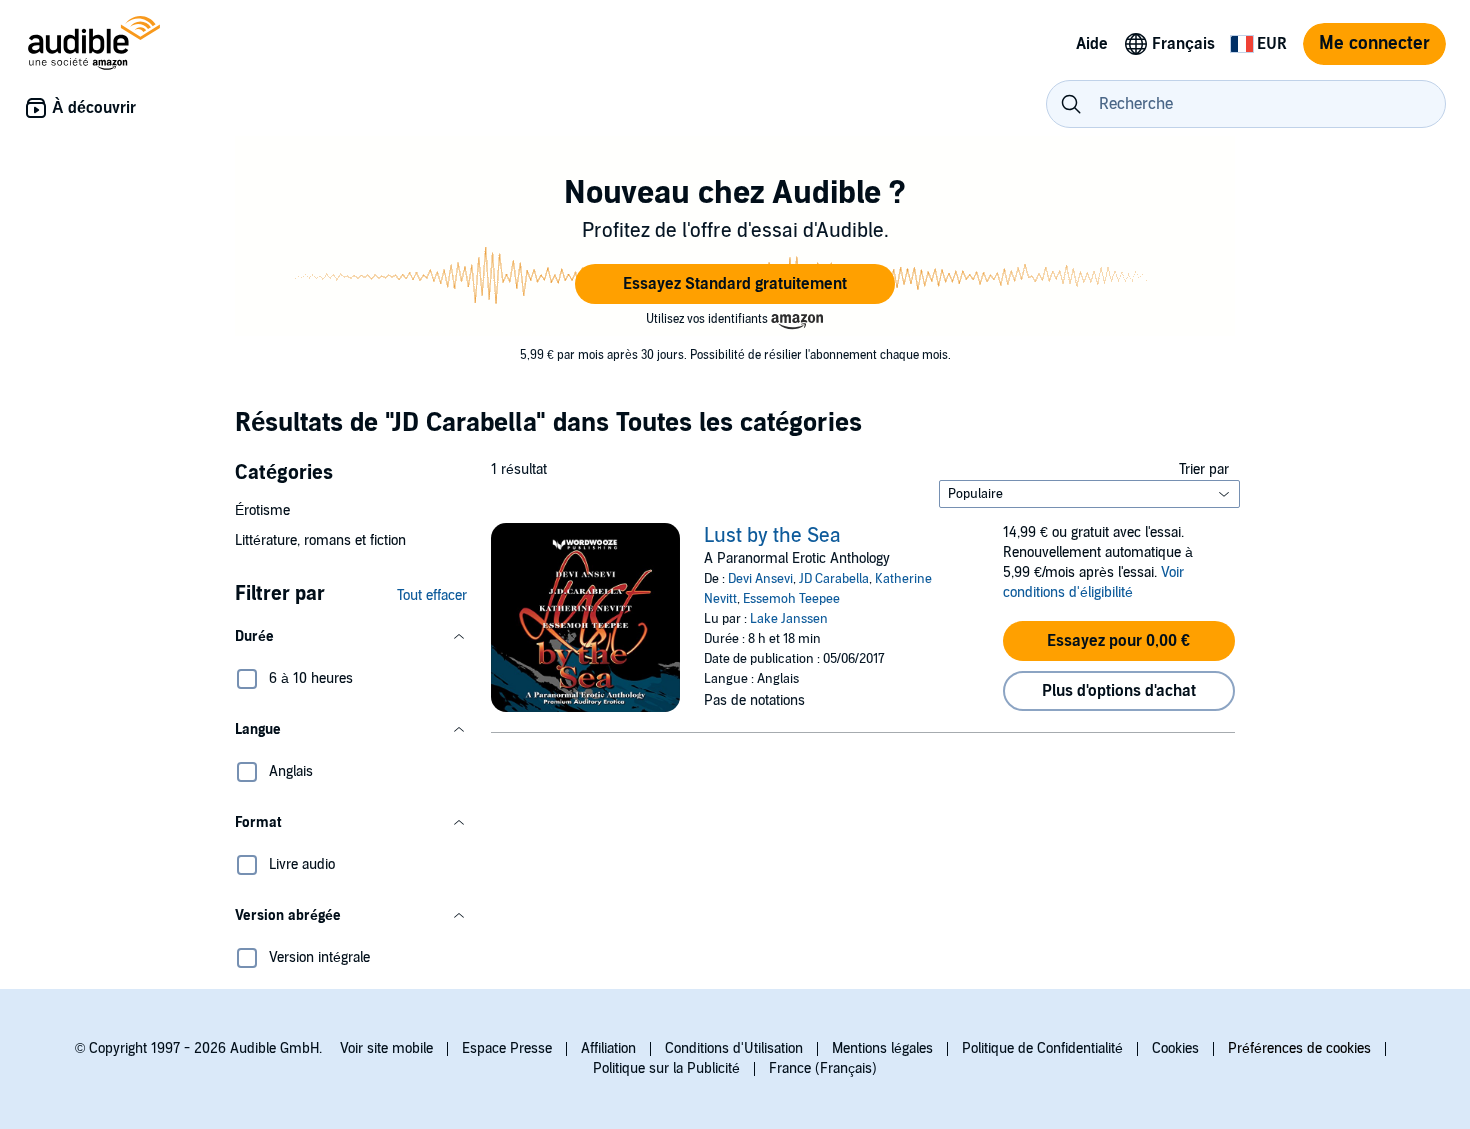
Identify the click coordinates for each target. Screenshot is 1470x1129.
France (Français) (823, 1068)
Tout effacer (432, 595)
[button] (735, 284)
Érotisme (262, 510)
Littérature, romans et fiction (320, 540)
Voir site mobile (386, 1048)
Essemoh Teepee (791, 599)
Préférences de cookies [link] (1299, 1048)
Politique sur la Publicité (666, 1068)
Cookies (1175, 1048)
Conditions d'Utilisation (734, 1048)
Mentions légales (882, 1048)
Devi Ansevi (760, 579)
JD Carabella (834, 579)
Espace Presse (507, 1048)
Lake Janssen (789, 619)
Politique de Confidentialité (1042, 1048)
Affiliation (608, 1048)
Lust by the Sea (772, 536)
